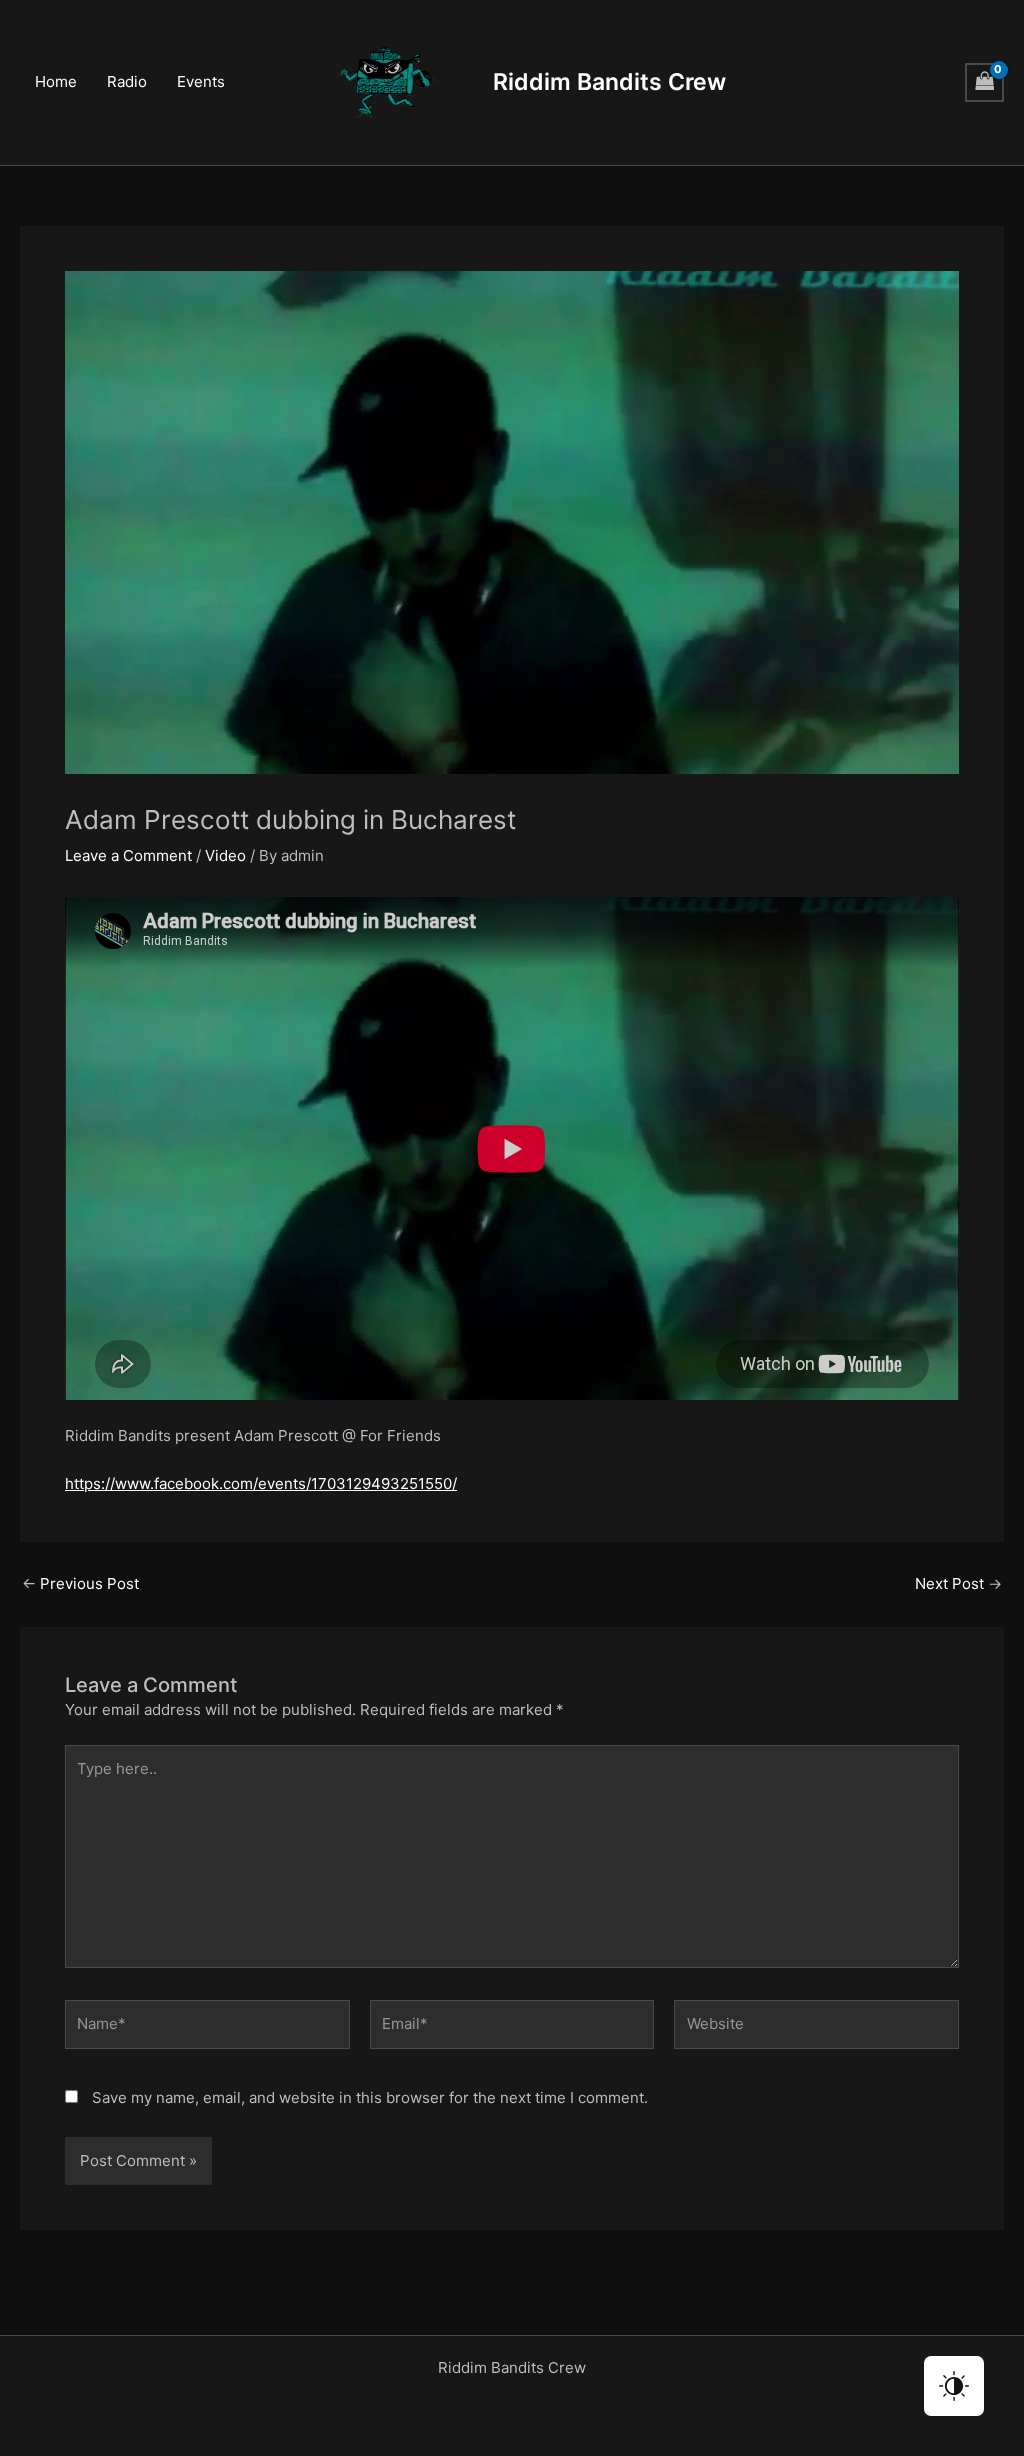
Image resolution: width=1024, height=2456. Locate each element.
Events (201, 81)
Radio (127, 81)
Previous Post (80, 1583)
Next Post (958, 1583)
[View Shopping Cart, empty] (985, 82)
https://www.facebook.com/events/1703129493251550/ (261, 1483)
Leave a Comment (128, 855)
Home (56, 81)
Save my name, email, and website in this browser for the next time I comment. (370, 2097)
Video (225, 855)
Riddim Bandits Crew (609, 82)
